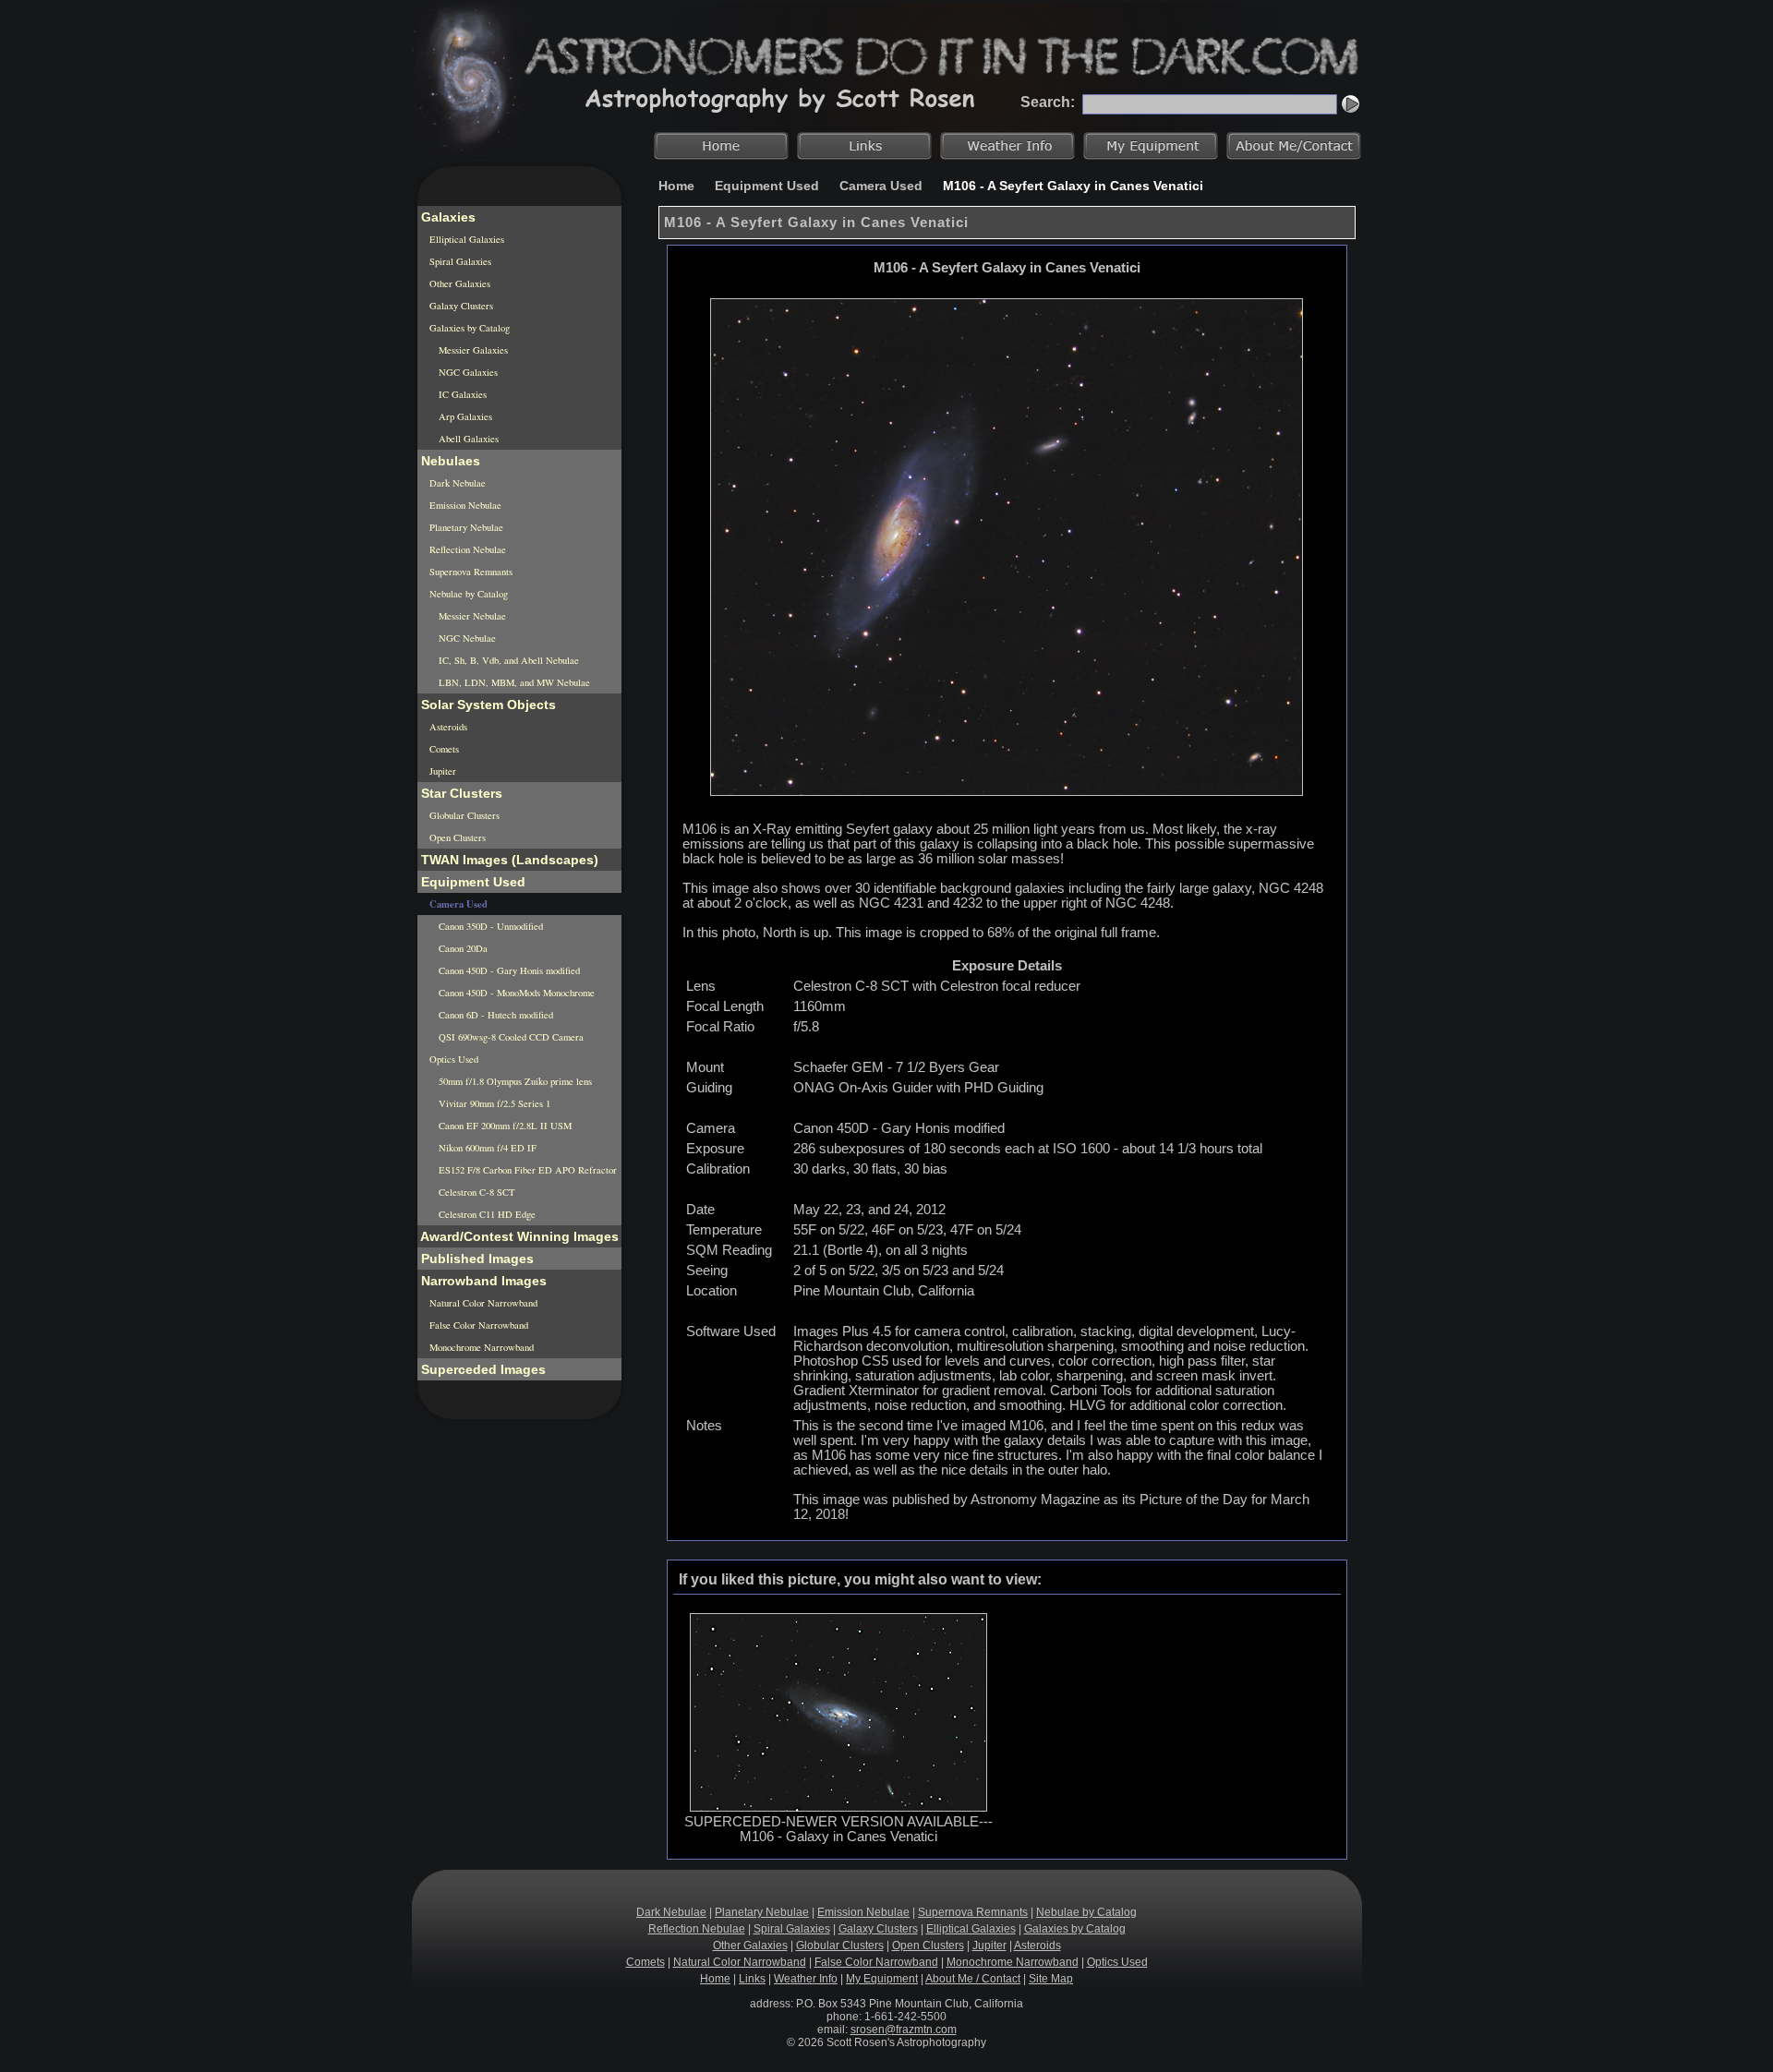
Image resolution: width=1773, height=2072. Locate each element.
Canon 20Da (462, 948)
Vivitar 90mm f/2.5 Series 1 (493, 1103)
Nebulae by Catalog (467, 594)
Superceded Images (482, 1369)
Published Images (476, 1259)
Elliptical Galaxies (465, 239)
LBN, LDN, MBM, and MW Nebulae (513, 682)
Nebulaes (449, 461)
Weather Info (806, 1979)
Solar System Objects (487, 705)
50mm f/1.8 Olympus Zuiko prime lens (514, 1081)
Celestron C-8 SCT (476, 1192)
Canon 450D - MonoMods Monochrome (515, 993)
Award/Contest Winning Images (518, 1236)
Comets (443, 749)
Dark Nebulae (456, 483)
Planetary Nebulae (465, 527)
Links (752, 1979)
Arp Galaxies (464, 416)
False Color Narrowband (477, 1325)
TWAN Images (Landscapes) (508, 860)
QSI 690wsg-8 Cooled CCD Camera (510, 1037)
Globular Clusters (463, 815)
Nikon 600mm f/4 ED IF (486, 1148)
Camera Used (881, 186)
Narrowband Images (482, 1281)
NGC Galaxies (467, 372)
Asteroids (447, 727)
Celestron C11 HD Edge (486, 1214)
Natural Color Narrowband (482, 1303)
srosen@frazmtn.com (904, 2030)
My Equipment (882, 1979)
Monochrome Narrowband (480, 1347)
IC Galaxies (461, 394)
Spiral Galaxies (459, 261)
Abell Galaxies (467, 439)
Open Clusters (456, 837)
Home (676, 186)
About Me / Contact (973, 1979)
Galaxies (446, 217)
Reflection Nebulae (466, 549)
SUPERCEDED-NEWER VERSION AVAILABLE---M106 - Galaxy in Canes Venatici (838, 1829)
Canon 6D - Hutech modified (495, 1015)
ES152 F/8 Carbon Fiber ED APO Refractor (526, 1170)
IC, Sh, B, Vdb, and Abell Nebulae (507, 660)
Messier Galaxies (472, 350)
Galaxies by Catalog (468, 328)
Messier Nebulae (471, 616)
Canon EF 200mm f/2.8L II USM (504, 1126)
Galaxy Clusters (460, 306)
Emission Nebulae (464, 505)
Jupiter (441, 771)
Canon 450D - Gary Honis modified (508, 970)
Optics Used (452, 1059)
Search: (1048, 102)
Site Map (1051, 1979)
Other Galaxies (458, 283)
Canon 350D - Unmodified (489, 926)
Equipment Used (767, 186)
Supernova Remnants (470, 572)
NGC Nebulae (466, 638)
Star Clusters (460, 793)
